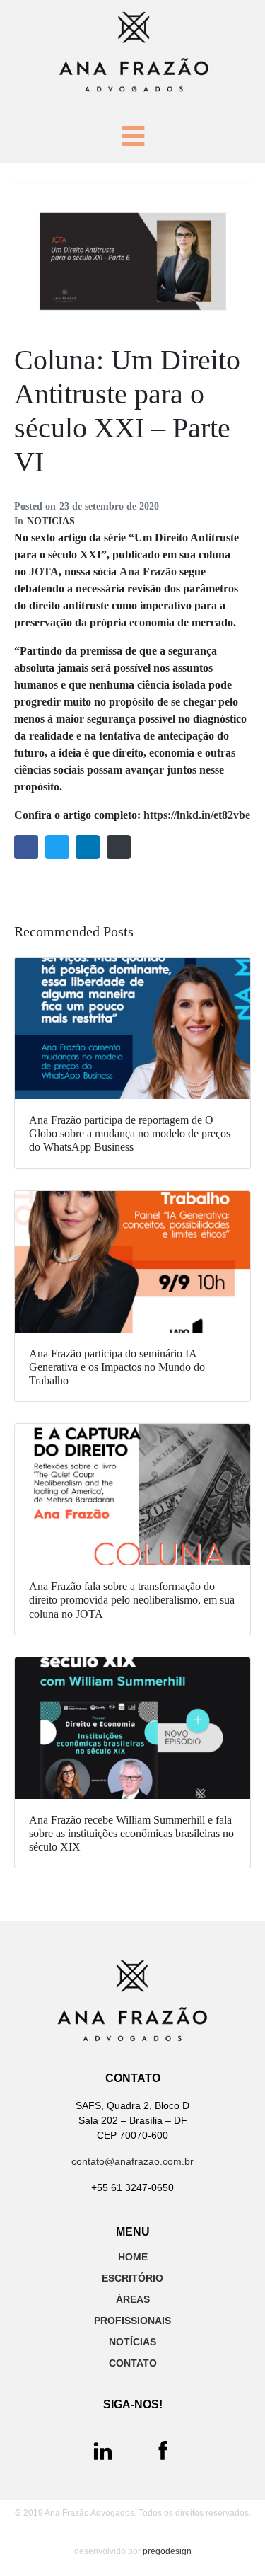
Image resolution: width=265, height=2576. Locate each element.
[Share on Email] (119, 847)
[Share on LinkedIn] (88, 847)
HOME (133, 2257)
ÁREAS (133, 2299)
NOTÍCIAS (132, 2342)
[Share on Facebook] (26, 847)
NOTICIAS (51, 521)
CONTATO (133, 2363)
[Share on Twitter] (57, 847)
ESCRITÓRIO (132, 2278)
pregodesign (167, 2551)
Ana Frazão (148, 571)
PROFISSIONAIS (132, 2321)
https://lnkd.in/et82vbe (197, 815)
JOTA (44, 571)
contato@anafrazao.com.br (132, 2161)
